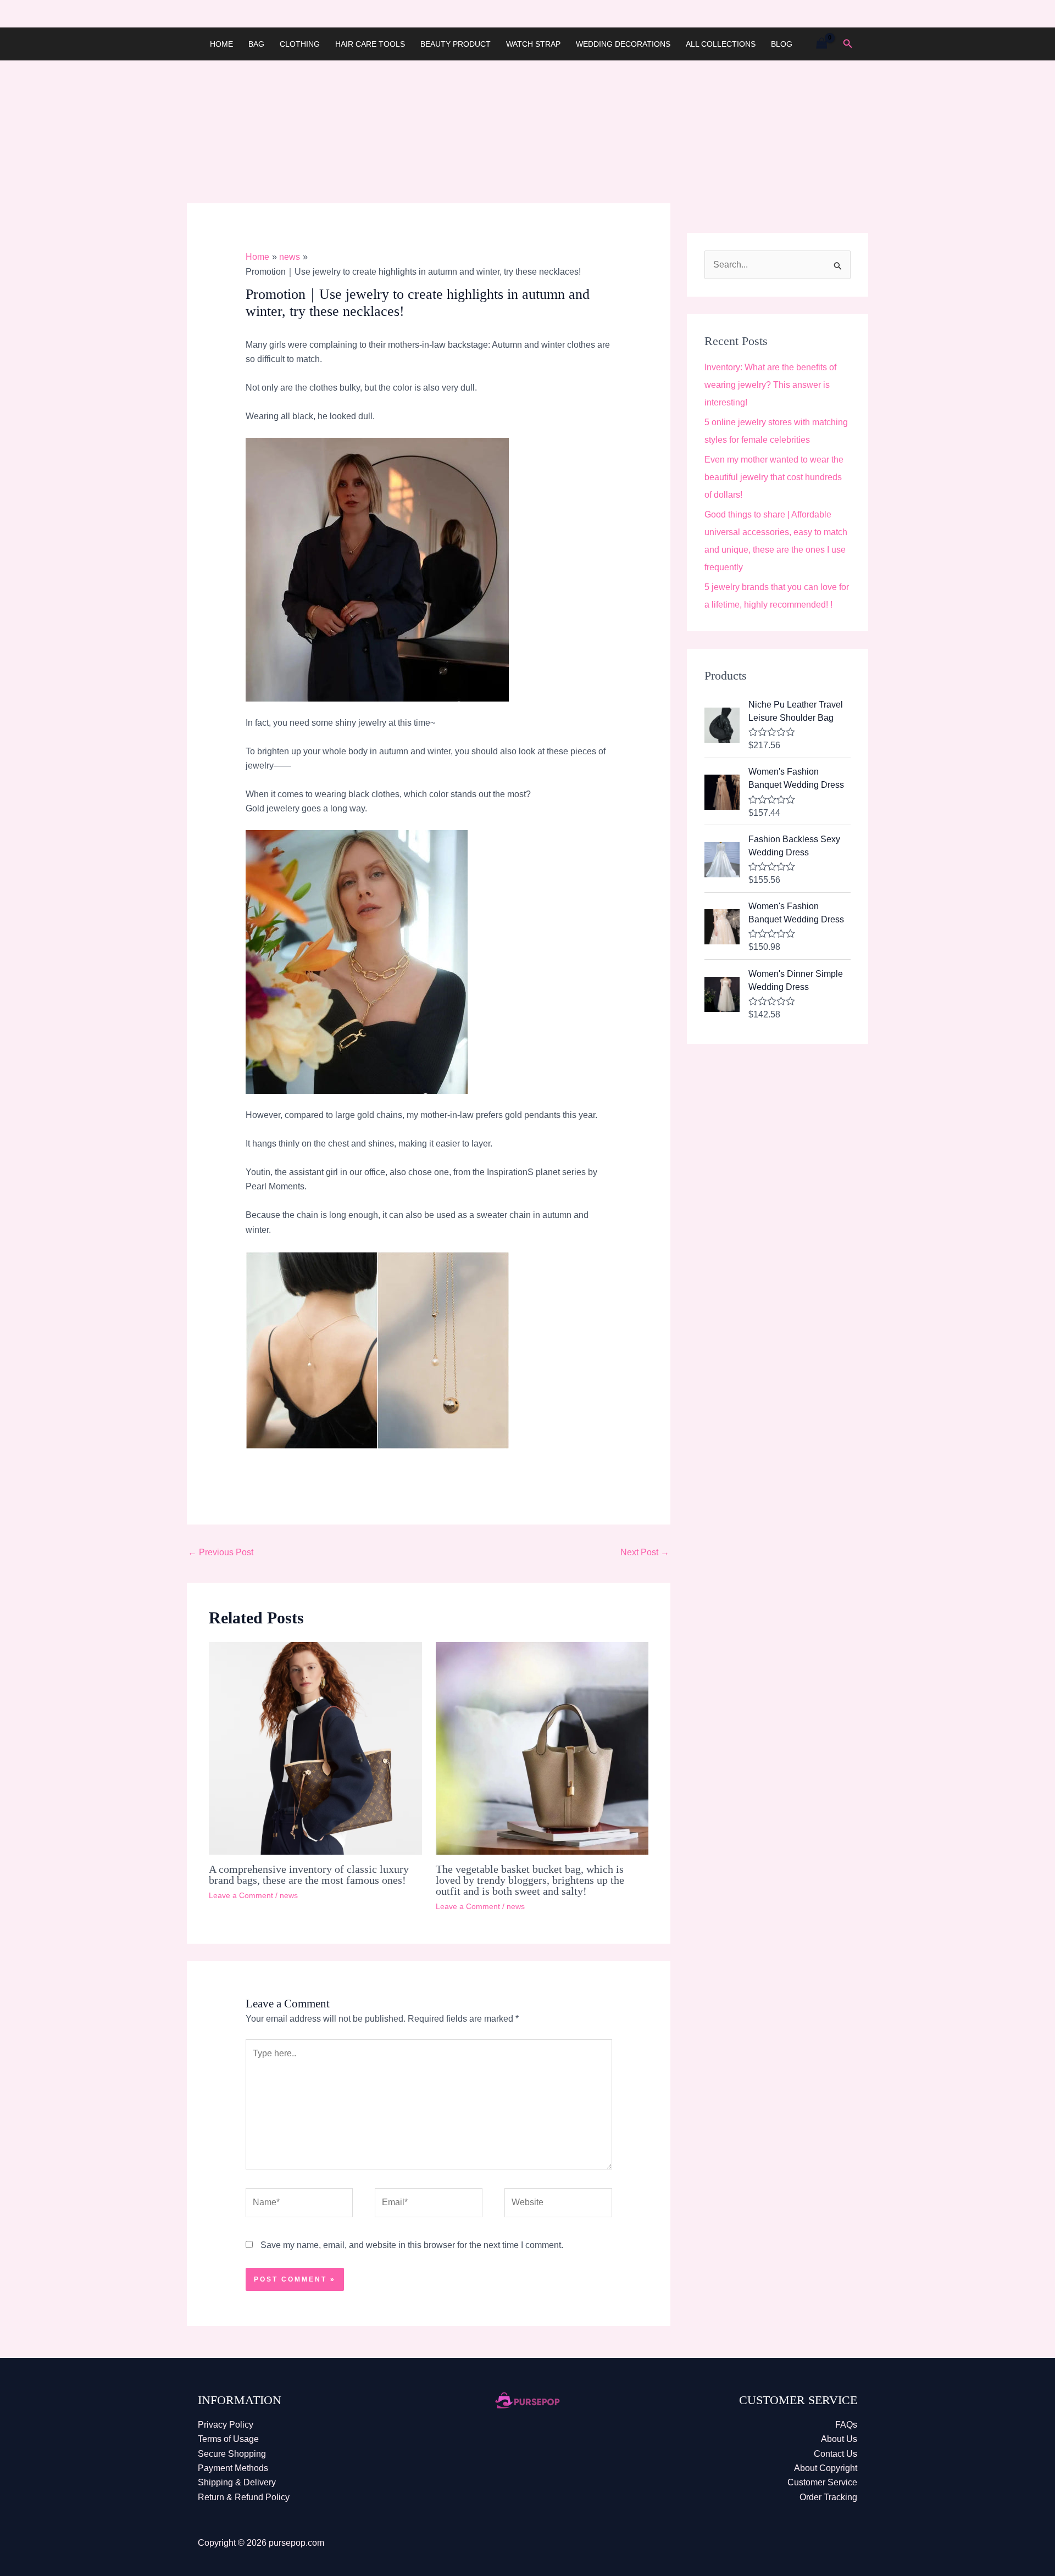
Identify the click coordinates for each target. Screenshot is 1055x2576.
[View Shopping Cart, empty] (821, 44)
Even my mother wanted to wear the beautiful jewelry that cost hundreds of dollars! (774, 477)
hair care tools (370, 44)
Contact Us (835, 2454)
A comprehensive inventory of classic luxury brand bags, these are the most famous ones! (309, 1874)
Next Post (645, 1552)
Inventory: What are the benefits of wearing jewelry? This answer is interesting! (770, 385)
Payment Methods (233, 2468)
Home (221, 44)
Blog (782, 44)
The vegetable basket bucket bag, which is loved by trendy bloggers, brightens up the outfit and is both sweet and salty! (530, 1880)
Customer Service (822, 2482)
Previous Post (221, 1552)
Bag (256, 44)
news (289, 1895)
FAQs (846, 2425)
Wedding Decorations (623, 44)
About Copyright (826, 2468)
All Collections (721, 44)
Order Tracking (828, 2497)
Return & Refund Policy (244, 2497)
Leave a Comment (241, 1895)
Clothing (300, 44)
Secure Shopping (232, 2454)
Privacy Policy (226, 2425)
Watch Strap (533, 44)
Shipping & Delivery (237, 2482)
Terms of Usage (228, 2439)
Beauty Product (456, 44)
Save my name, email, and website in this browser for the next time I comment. (412, 2245)
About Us (839, 2439)
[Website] (558, 2205)
